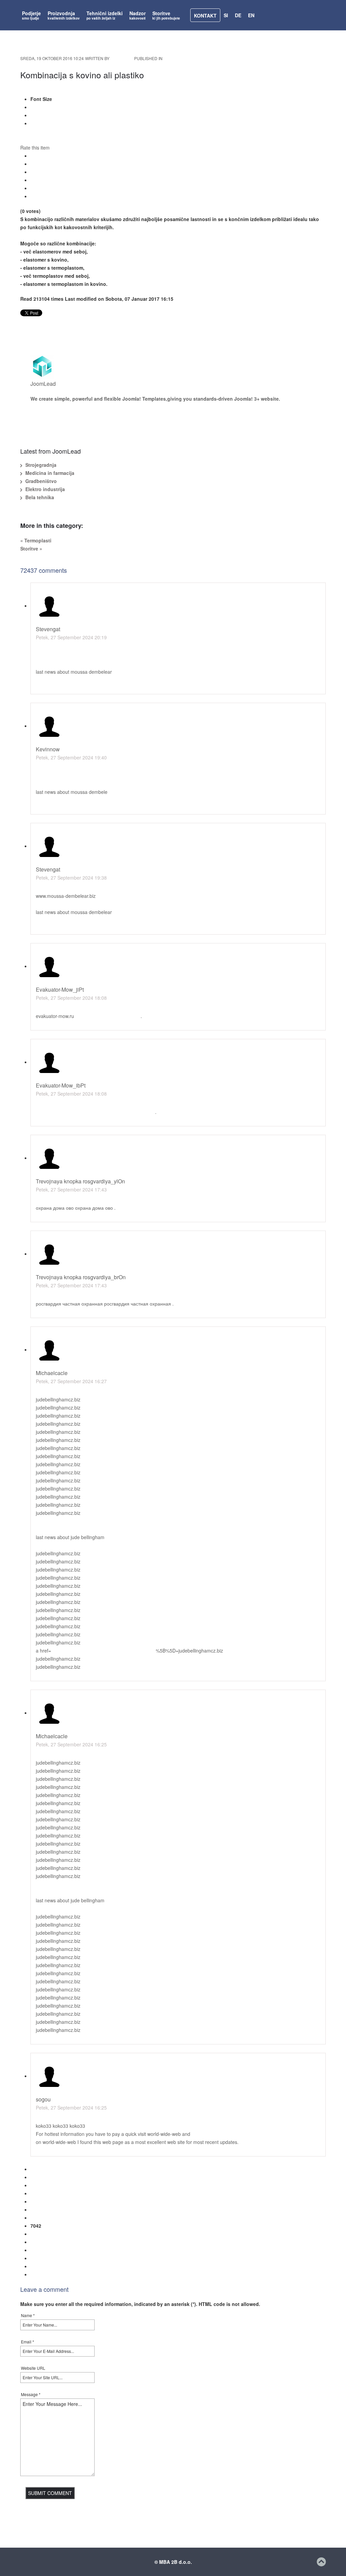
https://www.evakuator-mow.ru (107, 1016)
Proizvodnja (64, 15)
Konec (38, 2274)
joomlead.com (47, 413)
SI (226, 15)
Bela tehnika (40, 497)
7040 (36, 2209)
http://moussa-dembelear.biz (66, 655)
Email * (28, 2342)
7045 (36, 2250)
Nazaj (37, 2177)
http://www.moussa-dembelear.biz (72, 920)
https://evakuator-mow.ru (127, 1112)
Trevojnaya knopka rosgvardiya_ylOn (80, 1181)
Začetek (40, 2169)
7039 (36, 2201)
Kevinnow (48, 749)
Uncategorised (181, 58)
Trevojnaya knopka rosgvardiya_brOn (81, 1277)
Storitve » (31, 548)
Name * (28, 2315)
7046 (36, 2258)
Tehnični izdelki (105, 15)
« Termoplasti (36, 540)
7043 (36, 2234)
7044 (36, 2242)
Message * (31, 2394)
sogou (43, 2099)
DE (238, 15)
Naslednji (41, 2266)
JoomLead (122, 58)
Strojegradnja (41, 465)
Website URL (33, 2368)
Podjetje (31, 15)
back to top (35, 2520)
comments (50, 123)
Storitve (166, 15)
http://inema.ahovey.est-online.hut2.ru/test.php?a (103, 1651)
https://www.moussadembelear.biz (72, 776)
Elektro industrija (45, 489)
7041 (36, 2218)
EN (251, 15)
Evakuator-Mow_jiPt (60, 989)
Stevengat (48, 629)
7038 (36, 2193)
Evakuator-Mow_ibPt (61, 1085)
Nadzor (138, 15)
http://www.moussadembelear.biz (71, 800)
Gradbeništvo (41, 481)
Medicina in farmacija (50, 473)
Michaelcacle (52, 1373)
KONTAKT (205, 16)
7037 (36, 2185)
